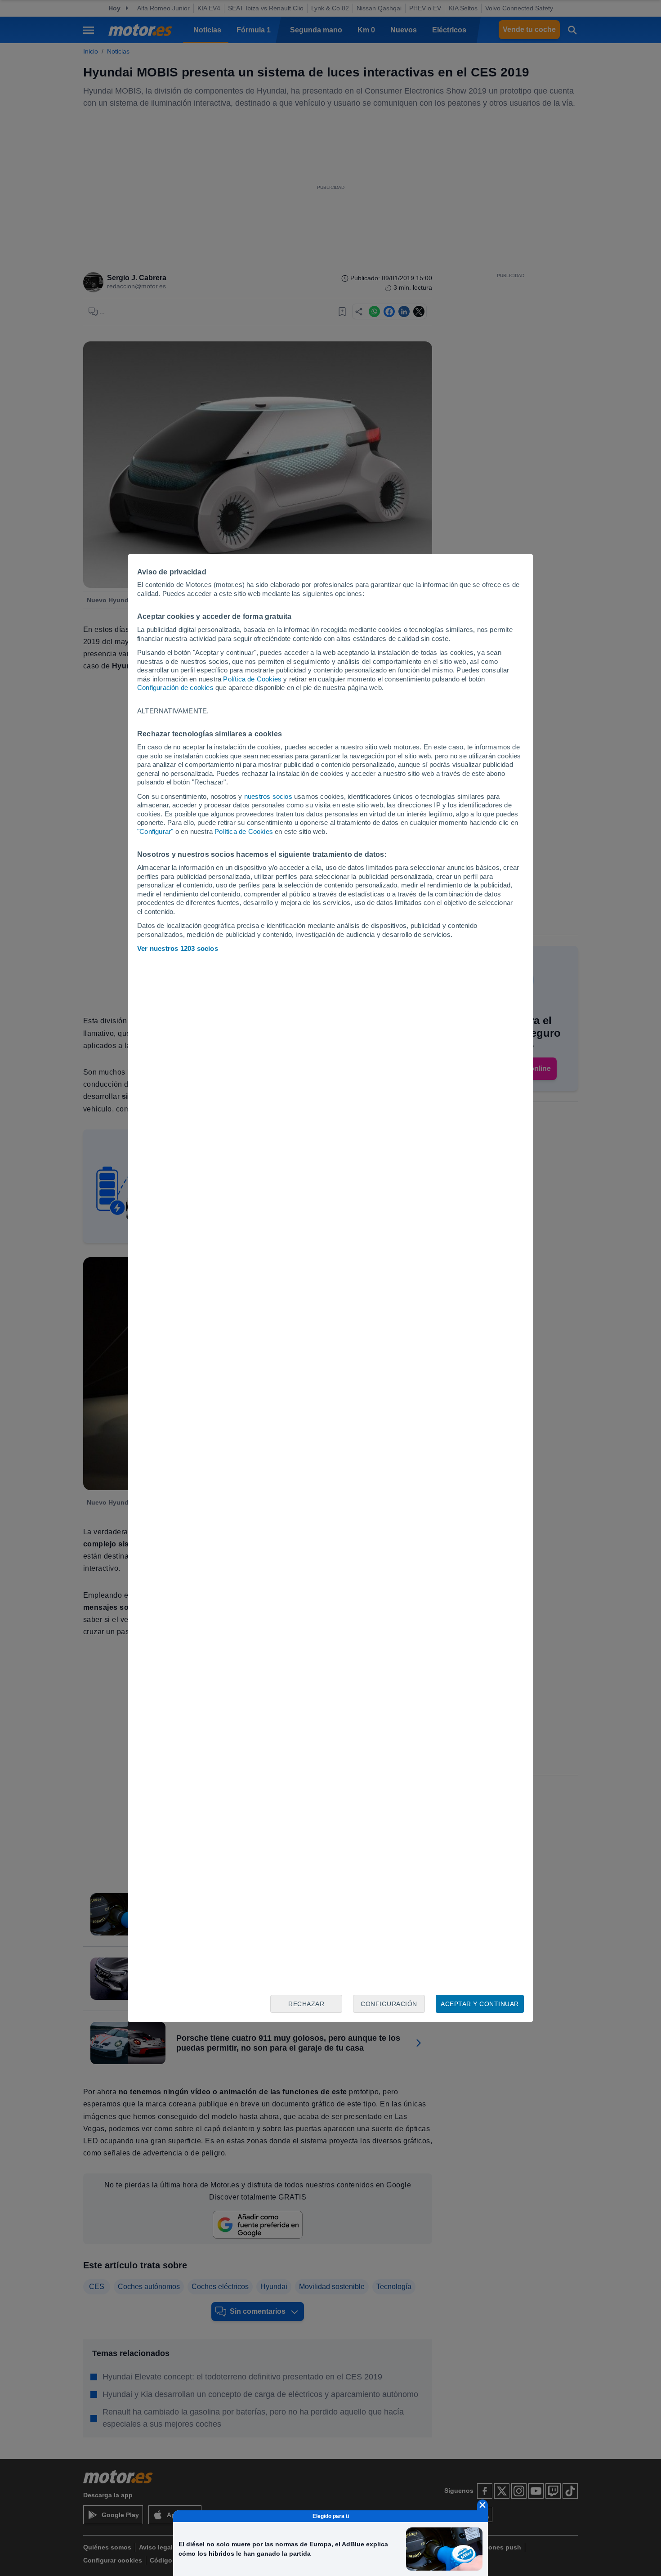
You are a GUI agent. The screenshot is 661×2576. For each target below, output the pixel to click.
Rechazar (306, 2004)
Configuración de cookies (175, 688)
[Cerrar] (482, 2505)
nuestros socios (268, 796)
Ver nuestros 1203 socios (178, 948)
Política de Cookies (252, 679)
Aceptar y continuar (480, 2004)
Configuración (389, 2004)
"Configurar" (155, 831)
